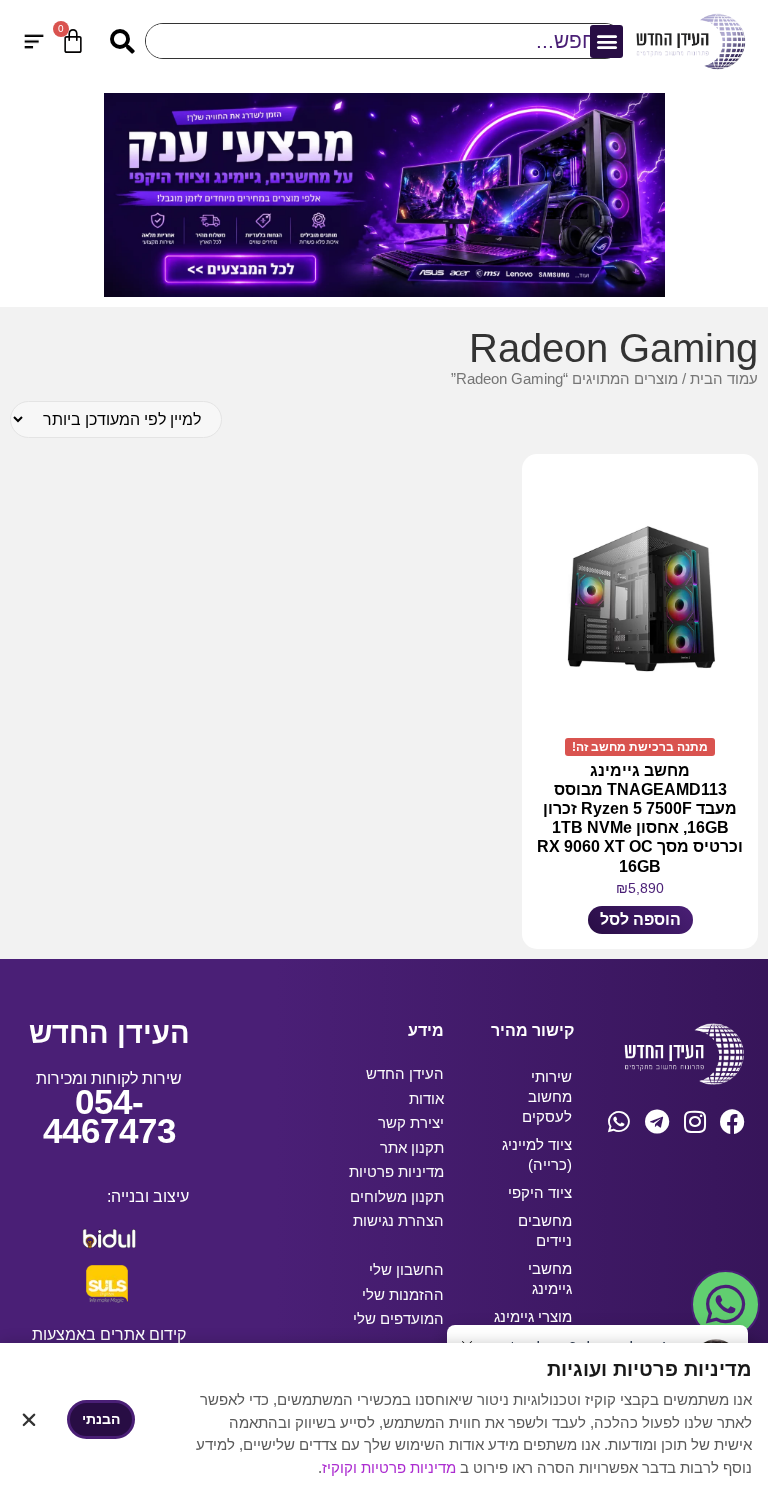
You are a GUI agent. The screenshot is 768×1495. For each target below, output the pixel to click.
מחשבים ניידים (545, 1230)
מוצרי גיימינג (533, 1316)
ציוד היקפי (540, 1192)
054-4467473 (109, 1116)
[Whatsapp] (618, 1121)
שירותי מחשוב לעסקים (547, 1096)
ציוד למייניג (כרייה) (537, 1154)
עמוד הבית (724, 379)
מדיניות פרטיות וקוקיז (391, 1467)
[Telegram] (656, 1121)
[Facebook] (732, 1121)
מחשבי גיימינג (550, 1278)
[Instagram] (694, 1121)
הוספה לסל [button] (640, 919)
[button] (606, 41)
